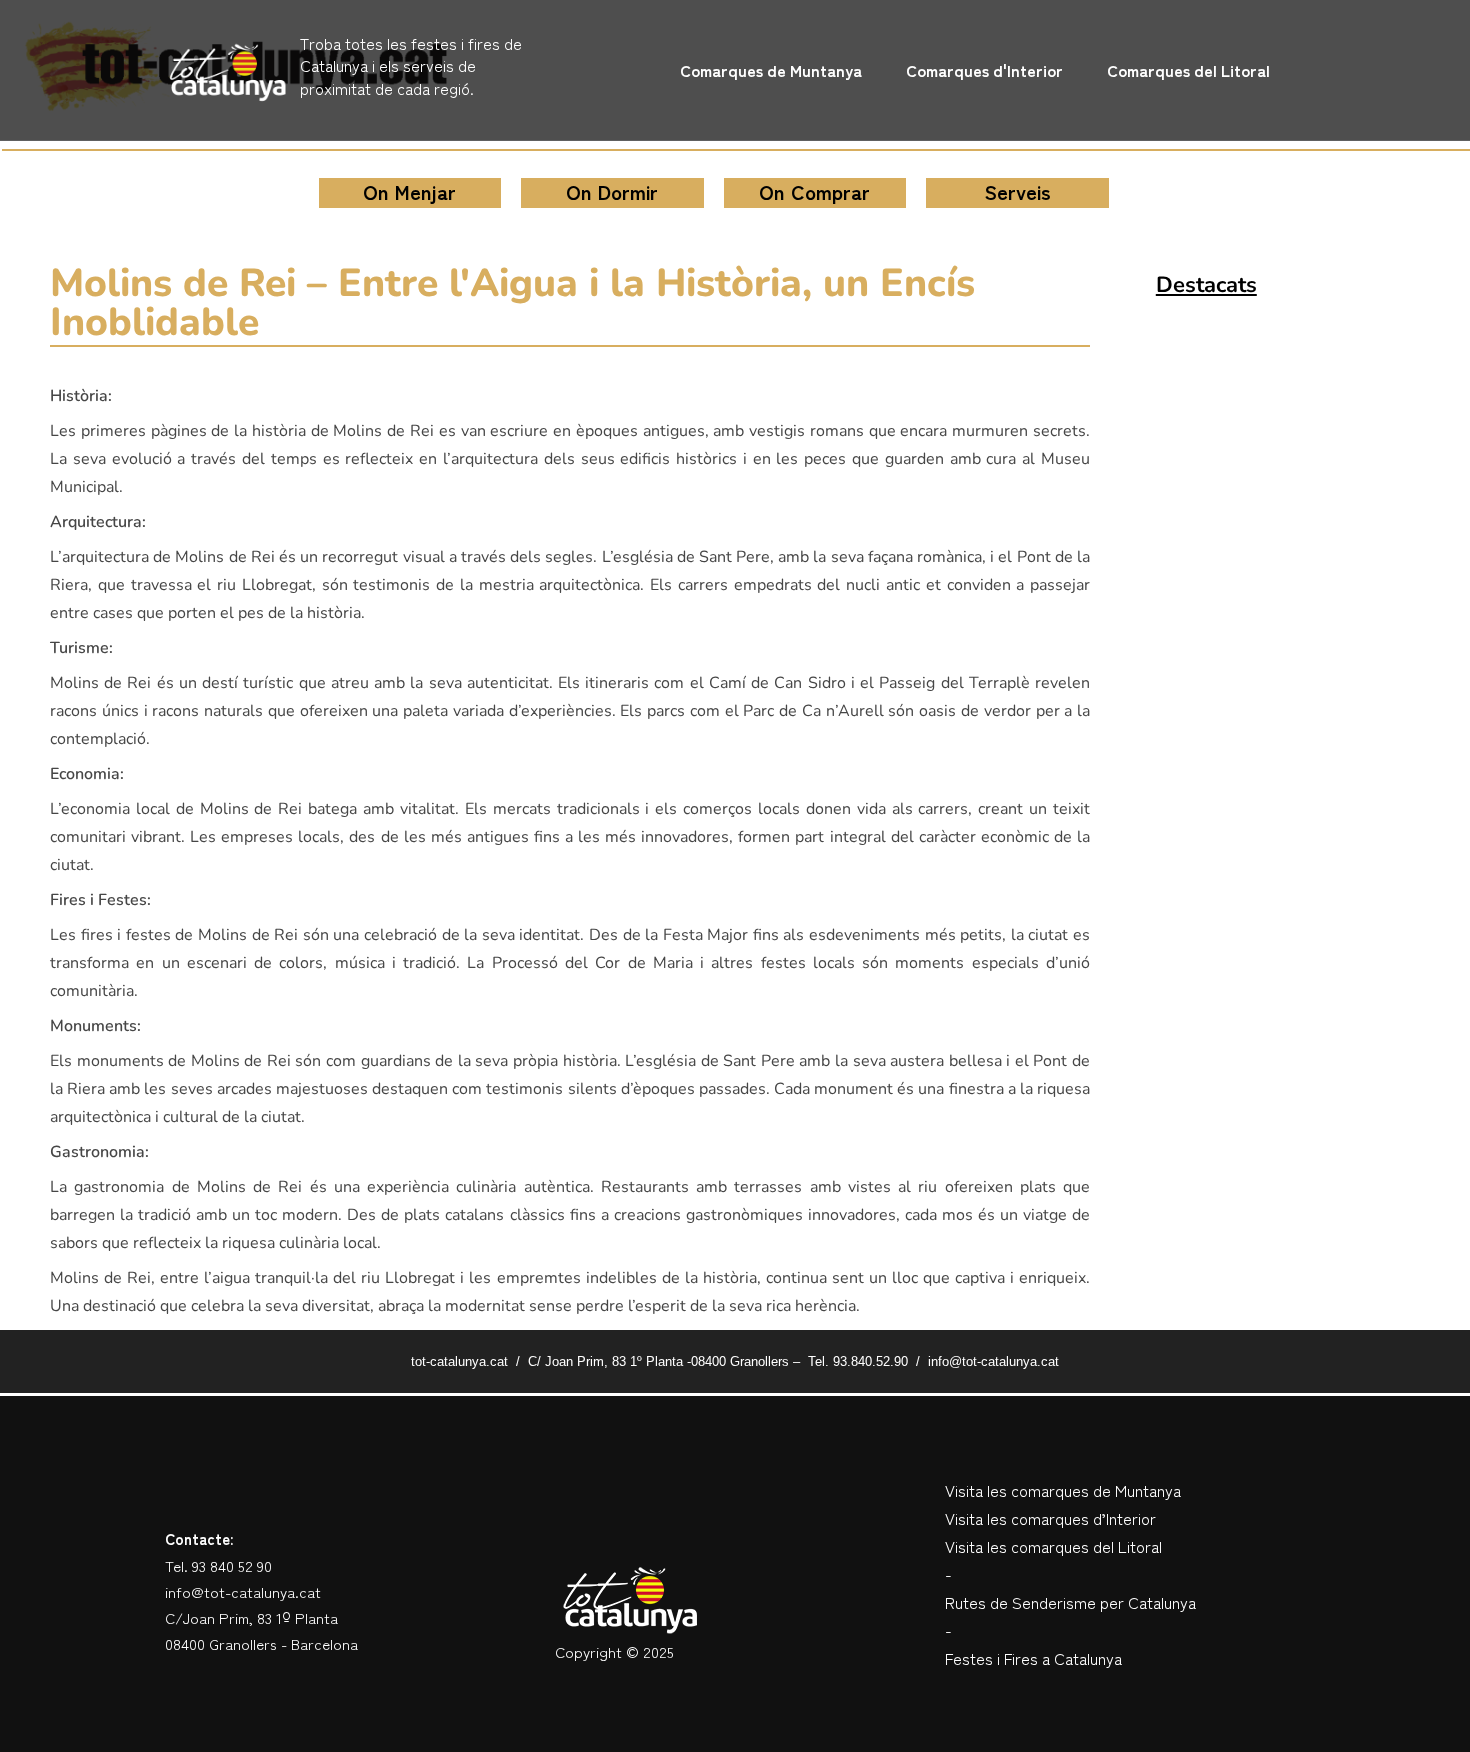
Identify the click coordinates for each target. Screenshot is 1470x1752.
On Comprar (814, 191)
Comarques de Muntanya (771, 70)
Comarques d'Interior (984, 70)
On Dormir (612, 191)
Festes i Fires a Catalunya (1033, 1658)
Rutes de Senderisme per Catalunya (1070, 1602)
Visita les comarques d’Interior (1050, 1518)
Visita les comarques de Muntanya (1063, 1490)
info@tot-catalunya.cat (243, 1591)
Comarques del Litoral (1188, 70)
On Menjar (409, 191)
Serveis (1017, 191)
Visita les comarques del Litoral (1053, 1546)
